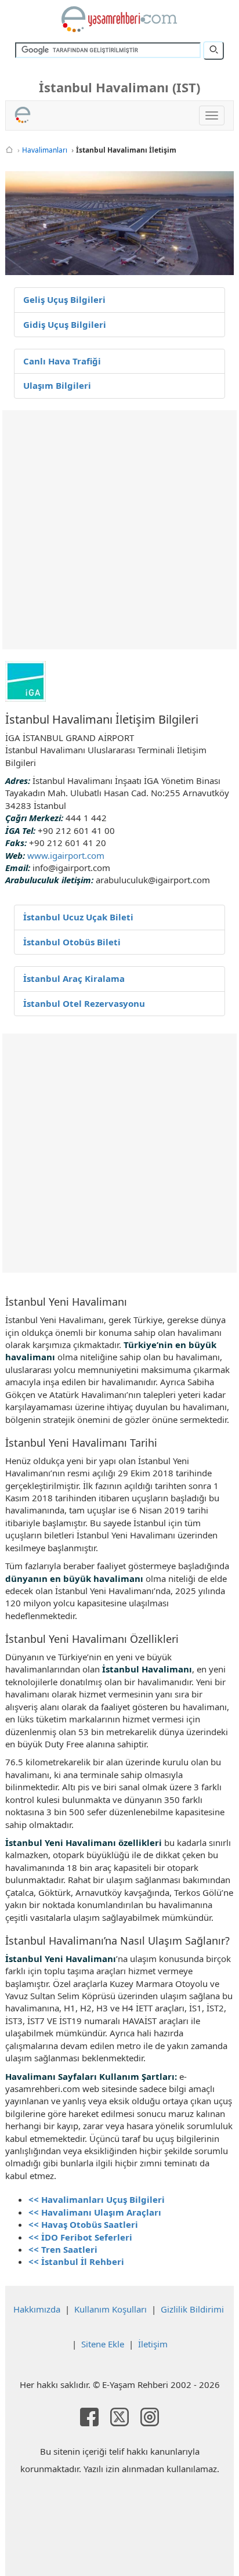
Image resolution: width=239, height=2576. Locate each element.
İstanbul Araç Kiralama (74, 978)
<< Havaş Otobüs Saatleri (83, 2224)
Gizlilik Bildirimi (192, 2309)
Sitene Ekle (103, 2344)
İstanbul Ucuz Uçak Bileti (78, 917)
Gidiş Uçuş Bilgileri (65, 324)
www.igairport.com (66, 855)
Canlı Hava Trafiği (62, 361)
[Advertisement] (119, 530)
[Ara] (213, 50)
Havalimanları (45, 150)
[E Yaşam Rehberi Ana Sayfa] (119, 19)
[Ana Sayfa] (9, 150)
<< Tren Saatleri (63, 2249)
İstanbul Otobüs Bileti (72, 942)
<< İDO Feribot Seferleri (80, 2237)
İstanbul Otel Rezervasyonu (84, 1003)
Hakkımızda (37, 2309)
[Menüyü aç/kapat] (212, 115)
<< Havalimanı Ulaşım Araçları (95, 2212)
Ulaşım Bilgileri (57, 385)
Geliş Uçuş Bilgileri (64, 299)
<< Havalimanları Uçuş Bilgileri (97, 2199)
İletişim (153, 2344)
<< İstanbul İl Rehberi (76, 2261)
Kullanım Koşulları (111, 2309)
